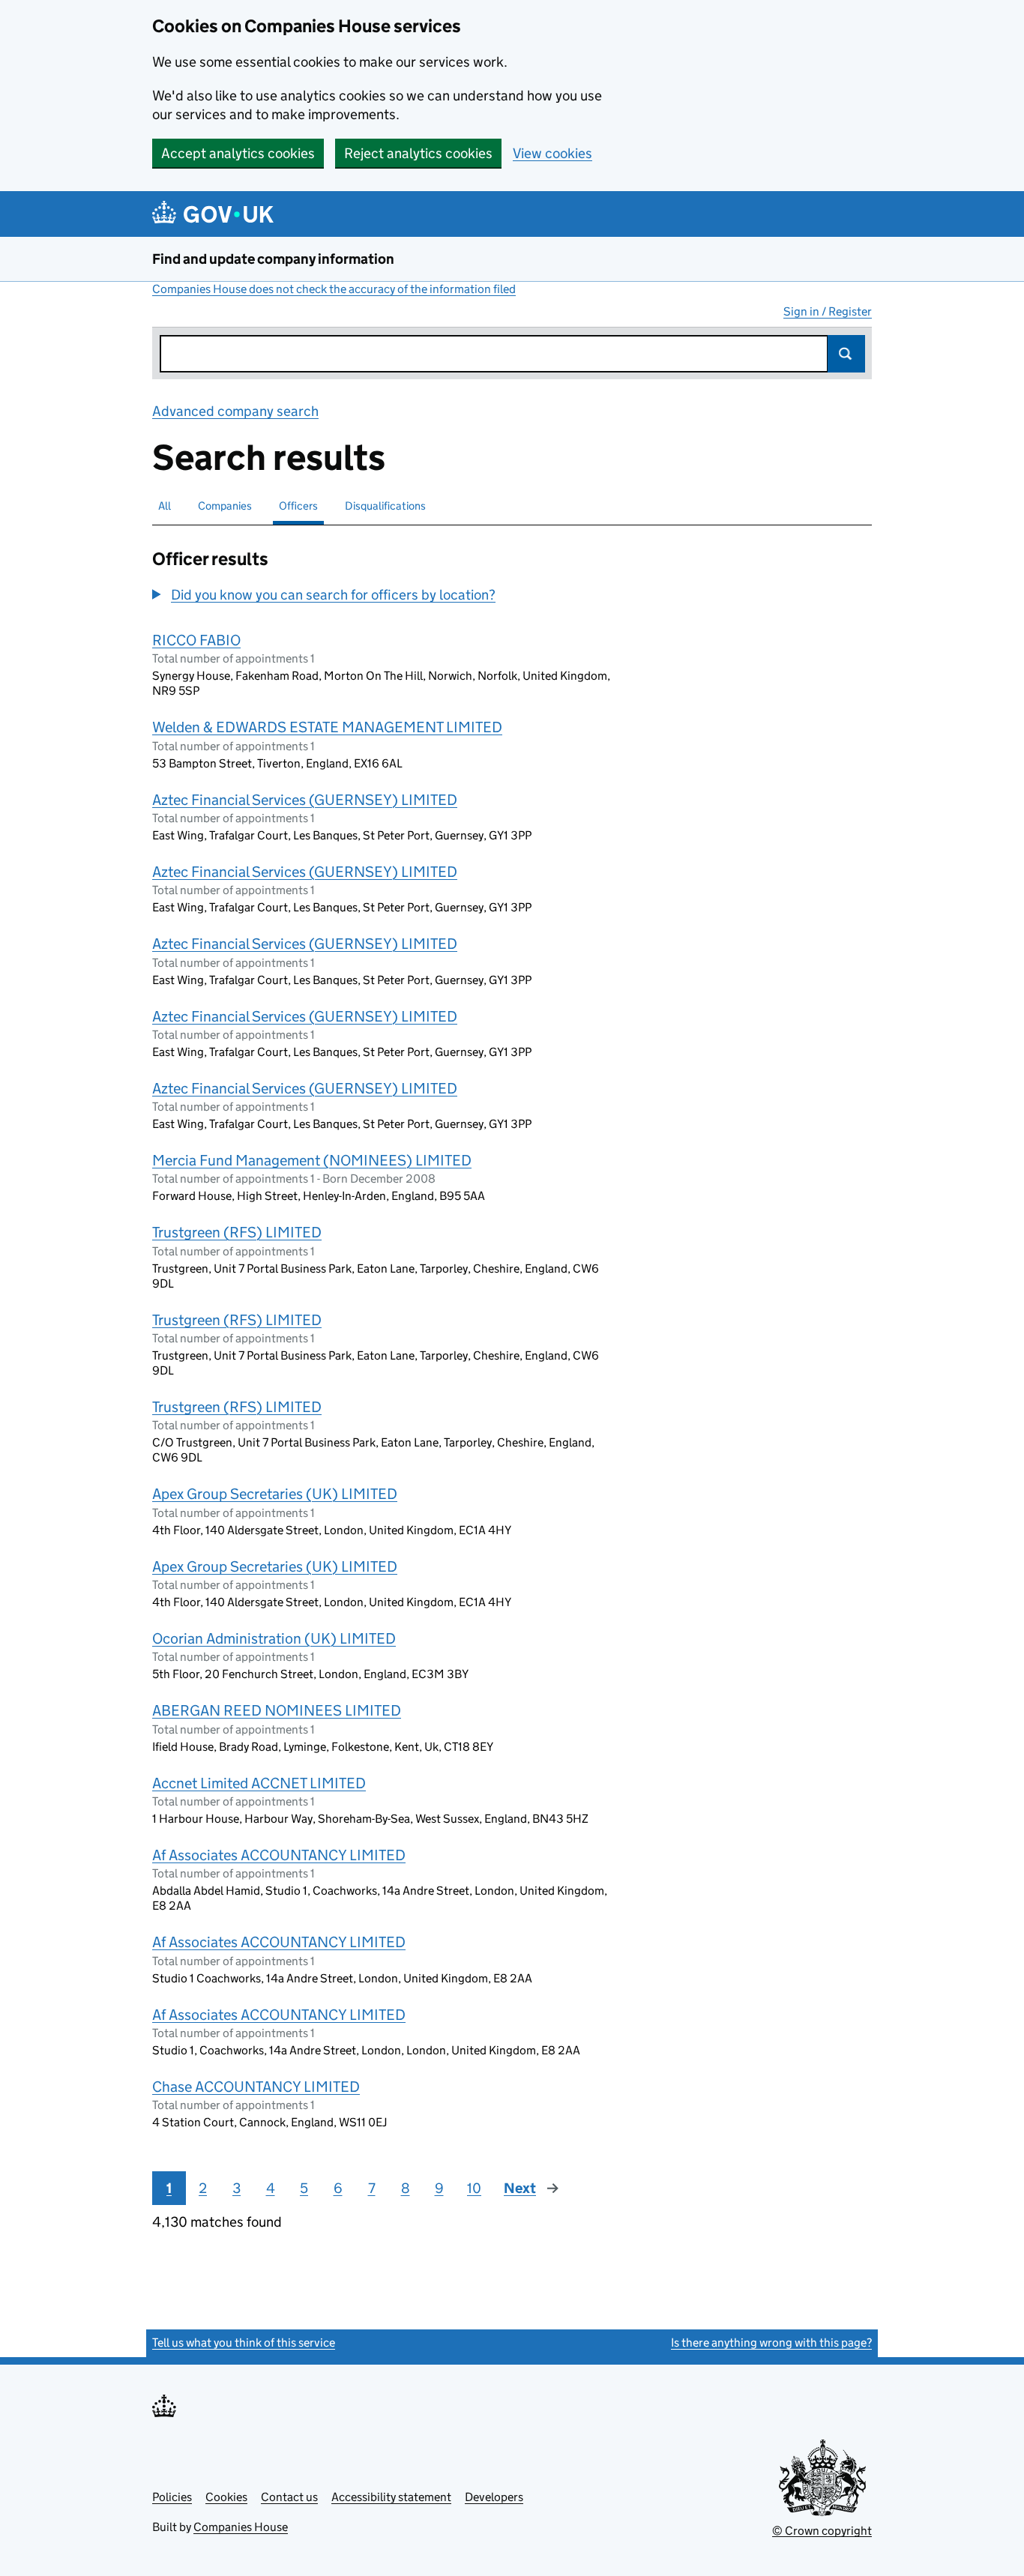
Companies (225, 506)
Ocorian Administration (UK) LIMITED (274, 1638)
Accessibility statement (391, 2497)
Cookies (226, 2497)
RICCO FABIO (196, 640)
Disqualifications (385, 506)
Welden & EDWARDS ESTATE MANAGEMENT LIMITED (327, 727)
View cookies (552, 153)
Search (846, 354)
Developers (494, 2497)
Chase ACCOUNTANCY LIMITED (256, 2087)
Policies (172, 2497)
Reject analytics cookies (418, 153)
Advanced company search (235, 411)
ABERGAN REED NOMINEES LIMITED (277, 1710)
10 (474, 2188)
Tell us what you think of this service (244, 2343)
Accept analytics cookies (238, 153)
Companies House (241, 2527)
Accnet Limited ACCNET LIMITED (259, 1783)
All (165, 506)
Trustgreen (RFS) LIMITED (237, 1232)
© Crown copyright (822, 2531)
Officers (298, 506)
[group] (388, 597)
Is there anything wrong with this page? (771, 2343)
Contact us (289, 2497)
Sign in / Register (828, 311)
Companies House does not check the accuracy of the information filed (334, 289)
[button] (324, 595)
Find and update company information (273, 259)
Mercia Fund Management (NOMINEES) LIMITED (312, 1160)
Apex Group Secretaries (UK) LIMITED (275, 1494)
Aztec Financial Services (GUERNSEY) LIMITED (305, 800)
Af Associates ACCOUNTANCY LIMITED (279, 1855)
